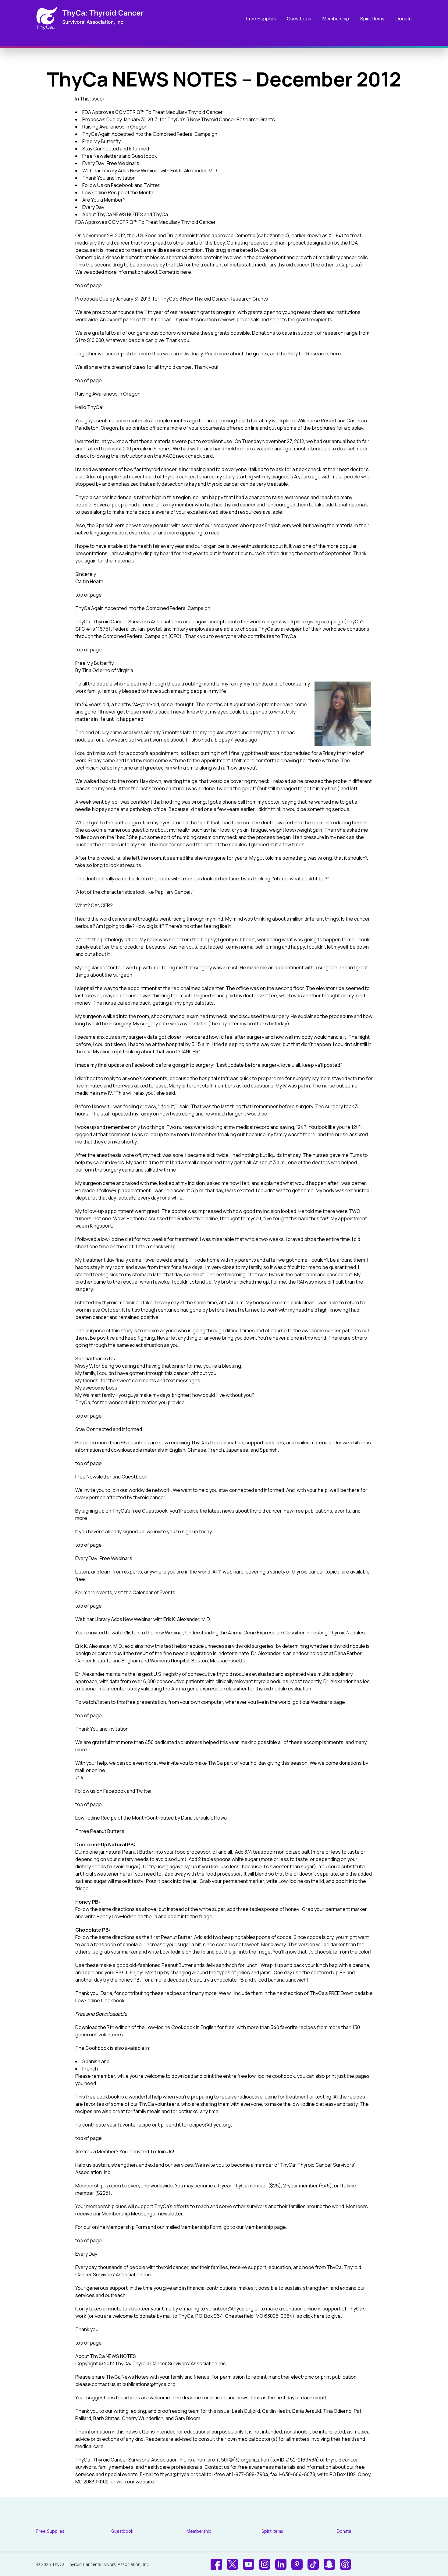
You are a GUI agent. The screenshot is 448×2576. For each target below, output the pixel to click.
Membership (336, 19)
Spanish (91, 2061)
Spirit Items (372, 19)
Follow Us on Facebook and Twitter (121, 185)
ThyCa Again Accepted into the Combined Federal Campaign (150, 134)
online (98, 1770)
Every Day (93, 207)
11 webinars (231, 1572)
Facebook (115, 1791)
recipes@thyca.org (209, 2125)
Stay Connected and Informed (116, 149)
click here (314, 2316)
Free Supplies (261, 19)
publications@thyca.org (149, 2384)
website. (145, 2482)
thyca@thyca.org (179, 2474)
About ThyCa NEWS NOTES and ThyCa (125, 214)
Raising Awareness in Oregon (115, 127)
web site (352, 1443)
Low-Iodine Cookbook (170, 2027)
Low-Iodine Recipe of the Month (118, 192)
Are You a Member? (104, 200)
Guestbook (299, 19)
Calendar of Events (154, 1592)
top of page (89, 285)
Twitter (144, 1791)
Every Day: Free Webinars (111, 163)
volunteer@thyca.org (230, 2309)
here (186, 272)
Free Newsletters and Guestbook (120, 156)
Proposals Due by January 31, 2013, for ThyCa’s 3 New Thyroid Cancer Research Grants (179, 119)
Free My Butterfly (101, 141)
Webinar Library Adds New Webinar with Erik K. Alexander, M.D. (150, 171)
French (90, 2069)
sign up (190, 1531)
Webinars (322, 1702)
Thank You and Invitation (109, 178)
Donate (404, 19)
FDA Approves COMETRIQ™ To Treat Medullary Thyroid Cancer (153, 112)
